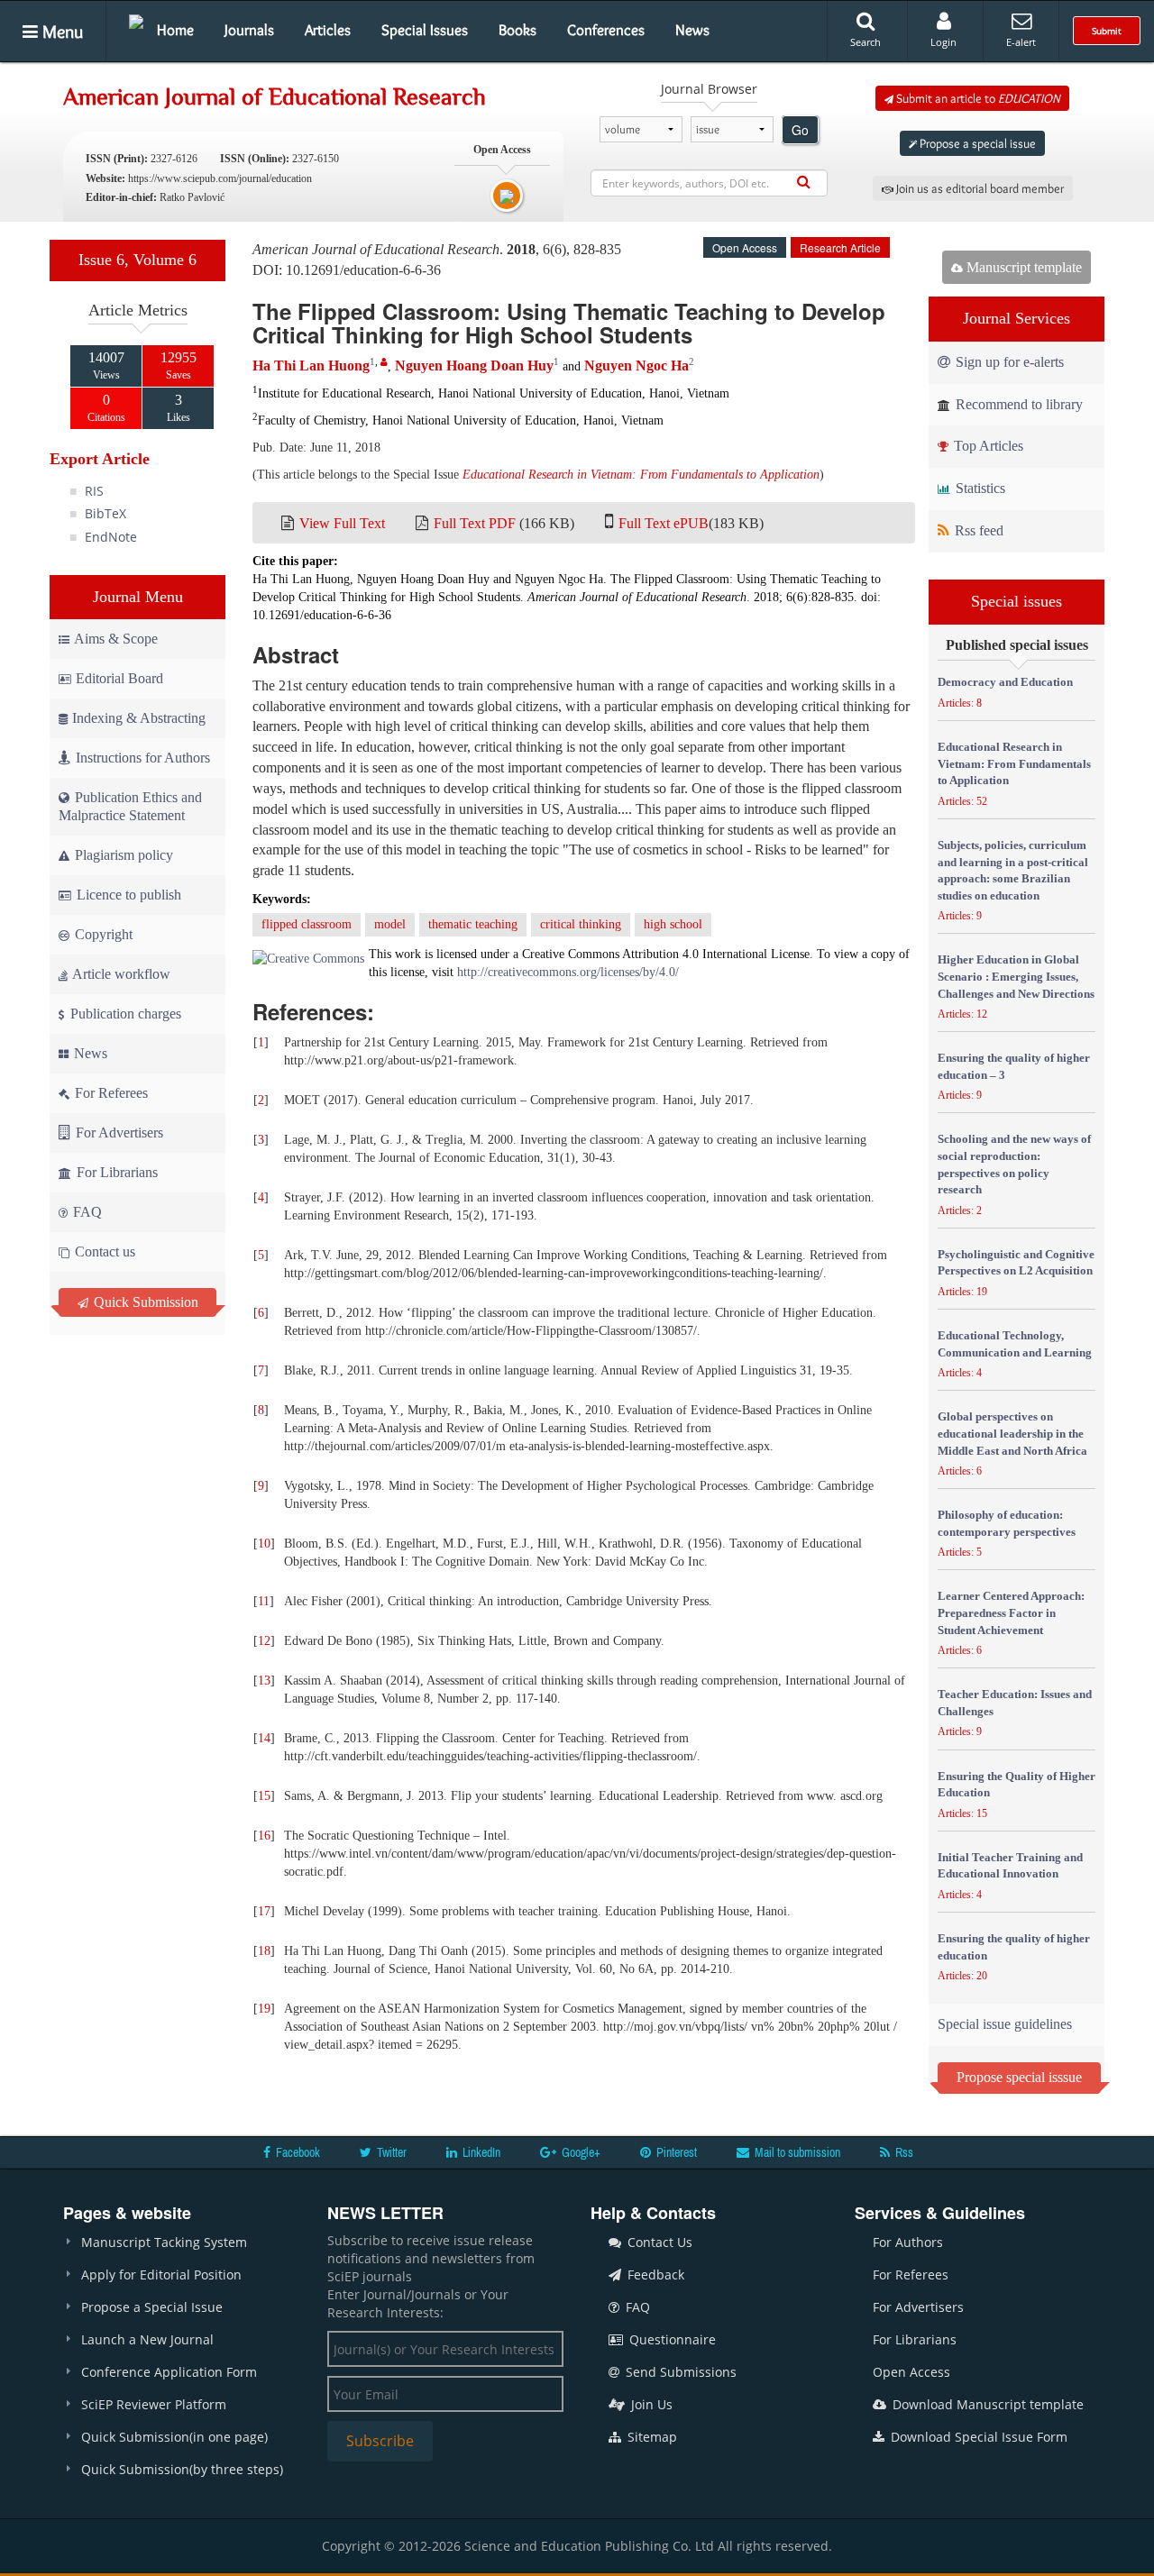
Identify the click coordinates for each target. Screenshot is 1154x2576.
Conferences (606, 30)
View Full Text (342, 523)
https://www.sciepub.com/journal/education (220, 178)
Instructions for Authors (143, 758)
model (390, 924)
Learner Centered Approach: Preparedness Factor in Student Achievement (1011, 1612)
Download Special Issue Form (977, 2437)
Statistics (979, 488)
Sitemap (650, 2437)
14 (264, 1738)
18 (264, 1951)
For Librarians (115, 1172)
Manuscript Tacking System (164, 2242)
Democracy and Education (1005, 682)
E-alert (1021, 42)
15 (264, 1796)
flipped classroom (307, 924)
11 (264, 1601)
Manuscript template (1022, 267)
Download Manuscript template (986, 2404)
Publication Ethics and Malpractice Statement (130, 806)
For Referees (110, 1093)
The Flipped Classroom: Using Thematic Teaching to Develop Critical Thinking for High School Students (569, 323)
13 (264, 1681)
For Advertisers (118, 1133)
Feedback (654, 2275)
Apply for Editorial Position (161, 2275)
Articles (328, 30)
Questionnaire (671, 2339)
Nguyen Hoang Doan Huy (474, 365)
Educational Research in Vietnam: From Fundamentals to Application (641, 475)
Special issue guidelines (1005, 2024)
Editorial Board (119, 678)
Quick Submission (144, 1302)
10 (264, 1544)
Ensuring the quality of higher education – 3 (1014, 1066)
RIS (94, 491)
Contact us (103, 1251)
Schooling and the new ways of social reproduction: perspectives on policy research (1014, 1164)
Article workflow (120, 974)
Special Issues (425, 30)
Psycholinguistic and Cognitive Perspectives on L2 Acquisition (1016, 1263)
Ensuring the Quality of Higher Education (1017, 1785)
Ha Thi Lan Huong (311, 365)
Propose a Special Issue (152, 2307)
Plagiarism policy (122, 855)
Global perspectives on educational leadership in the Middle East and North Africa (1012, 1433)
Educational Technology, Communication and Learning (1015, 1344)
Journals (249, 30)
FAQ (86, 1212)
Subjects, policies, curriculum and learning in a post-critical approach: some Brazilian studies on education (1013, 870)
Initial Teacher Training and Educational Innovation (1010, 1866)
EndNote (111, 537)
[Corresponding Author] (384, 362)
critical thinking (581, 924)
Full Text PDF (475, 523)
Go (800, 130)
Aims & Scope (116, 639)
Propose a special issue (976, 143)
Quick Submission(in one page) (174, 2437)
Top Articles (987, 446)
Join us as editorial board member (979, 188)
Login (943, 42)
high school (673, 924)
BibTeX (105, 513)
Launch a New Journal (147, 2339)
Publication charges (124, 1014)
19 (264, 2009)
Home (175, 30)
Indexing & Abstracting (139, 718)
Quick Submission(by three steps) (182, 2469)
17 (264, 1911)
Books (517, 30)
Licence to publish (127, 895)
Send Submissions (679, 2372)
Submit (1107, 31)
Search (865, 42)
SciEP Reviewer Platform (154, 2404)
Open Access (911, 2372)
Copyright (102, 934)
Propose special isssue (1019, 2077)
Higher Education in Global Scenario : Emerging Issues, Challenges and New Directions (1016, 976)
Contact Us (658, 2242)
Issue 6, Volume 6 (137, 260)
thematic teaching (473, 924)
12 (264, 1641)
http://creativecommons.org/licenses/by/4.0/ (568, 972)
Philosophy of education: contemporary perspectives (1007, 1523)
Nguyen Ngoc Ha (637, 365)
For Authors (908, 2242)
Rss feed (977, 530)
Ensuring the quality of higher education (1014, 1947)
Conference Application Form (169, 2372)
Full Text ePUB (664, 523)
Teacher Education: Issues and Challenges (1015, 1703)
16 (264, 1836)
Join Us (650, 2404)
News (692, 30)
